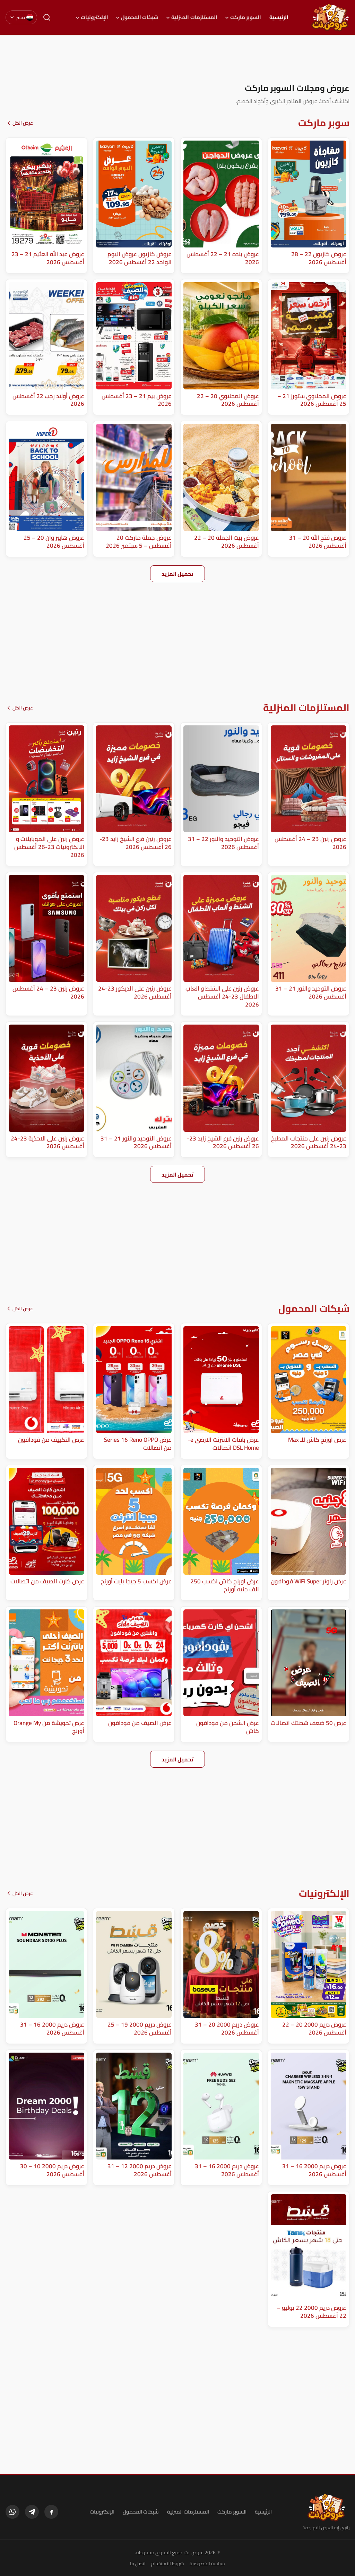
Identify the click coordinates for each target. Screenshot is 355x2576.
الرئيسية (279, 17)
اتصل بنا (138, 2564)
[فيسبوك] (51, 2512)
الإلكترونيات (94, 17)
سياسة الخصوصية (207, 2564)
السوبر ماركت (246, 17)
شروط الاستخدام (168, 2564)
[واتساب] (12, 2512)
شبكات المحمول (140, 17)
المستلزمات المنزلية (194, 17)
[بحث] (47, 17)
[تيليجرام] (32, 2512)
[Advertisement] (177, 59)
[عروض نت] (326, 2507)
